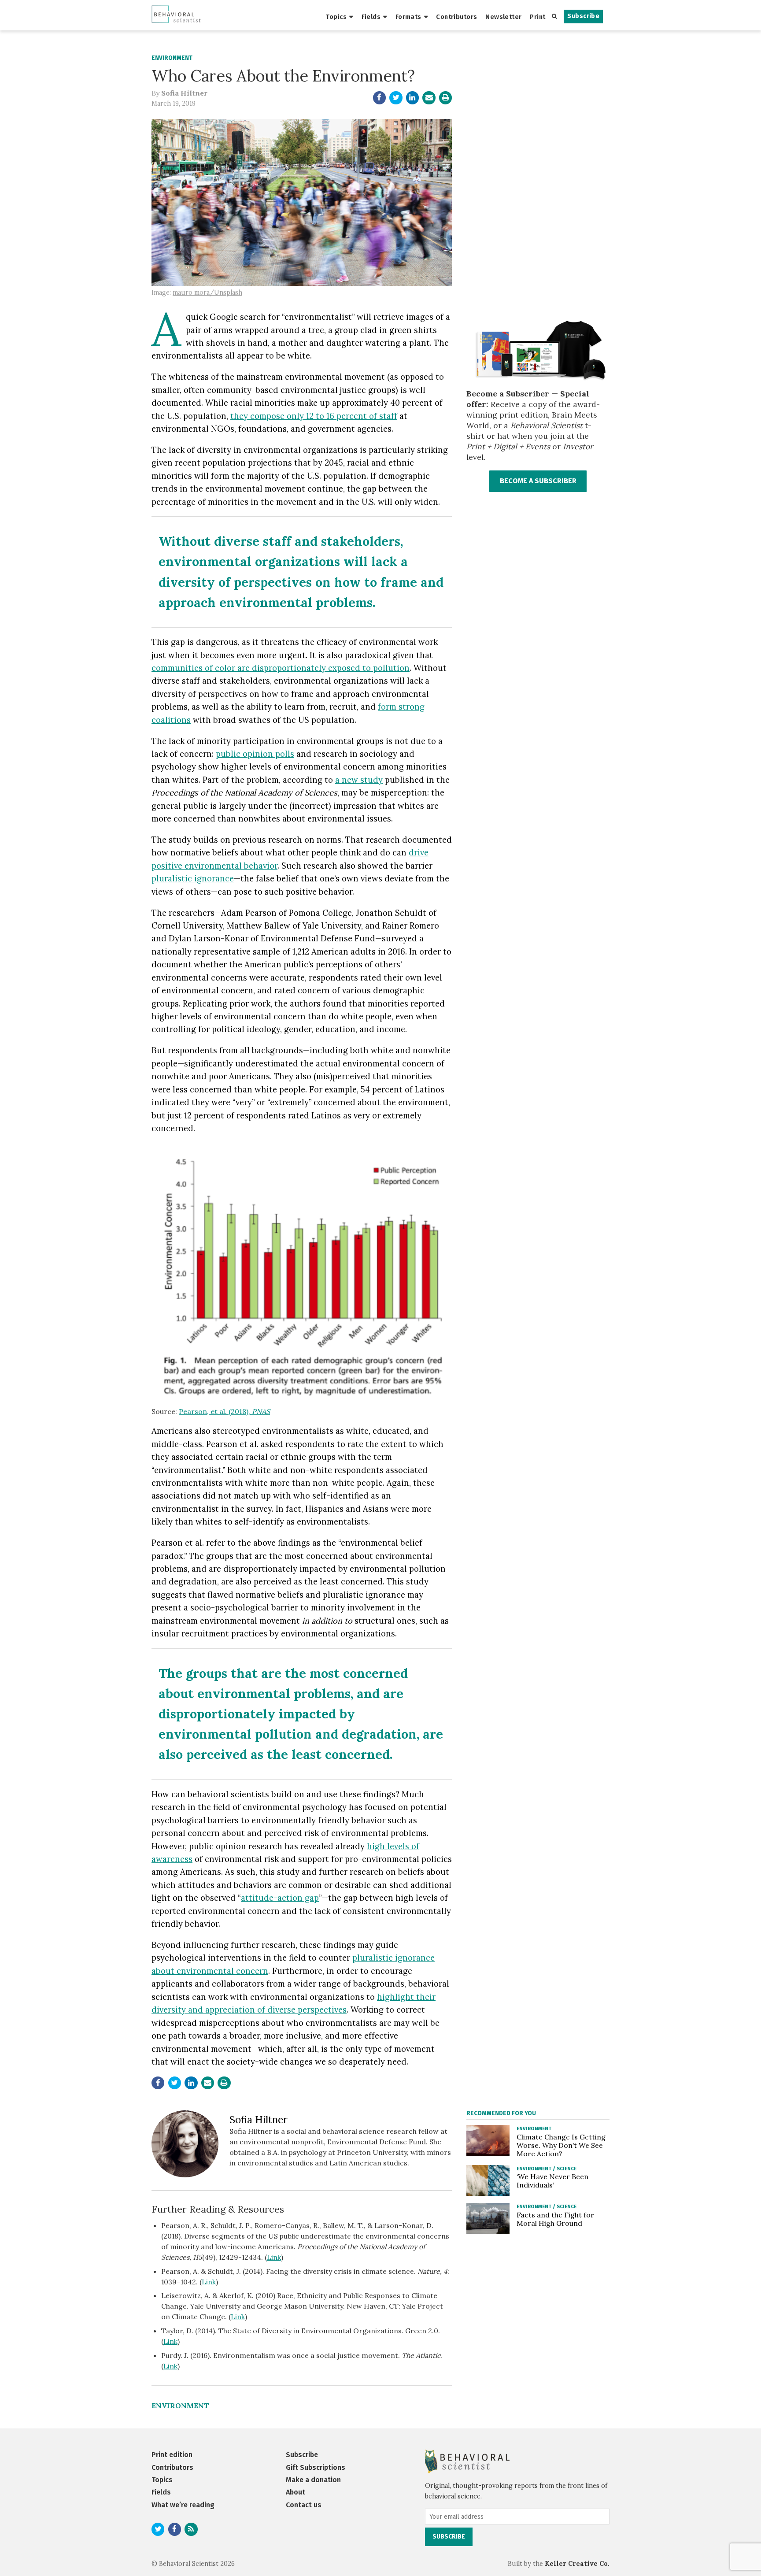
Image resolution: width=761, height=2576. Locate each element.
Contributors (456, 17)
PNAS (261, 1411)
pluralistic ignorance (193, 878)
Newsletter (503, 17)
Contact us (304, 2505)
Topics (336, 17)
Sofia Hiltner (184, 93)
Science (567, 2169)
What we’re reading (183, 2505)
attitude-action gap (280, 1898)
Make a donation (313, 2480)
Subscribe (583, 16)
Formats (408, 17)
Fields (371, 17)
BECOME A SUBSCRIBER (538, 481)
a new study (359, 780)
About (296, 2492)
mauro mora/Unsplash (207, 292)
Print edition (172, 2455)
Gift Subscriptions (316, 2467)
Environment (172, 58)
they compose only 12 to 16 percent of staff (314, 416)
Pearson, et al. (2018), (215, 1411)
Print (538, 17)
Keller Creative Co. (577, 2564)
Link (274, 2257)
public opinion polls (255, 754)
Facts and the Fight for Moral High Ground (555, 2219)
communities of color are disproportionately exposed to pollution (281, 668)
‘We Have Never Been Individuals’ (552, 2181)
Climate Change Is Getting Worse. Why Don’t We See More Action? (561, 2145)
